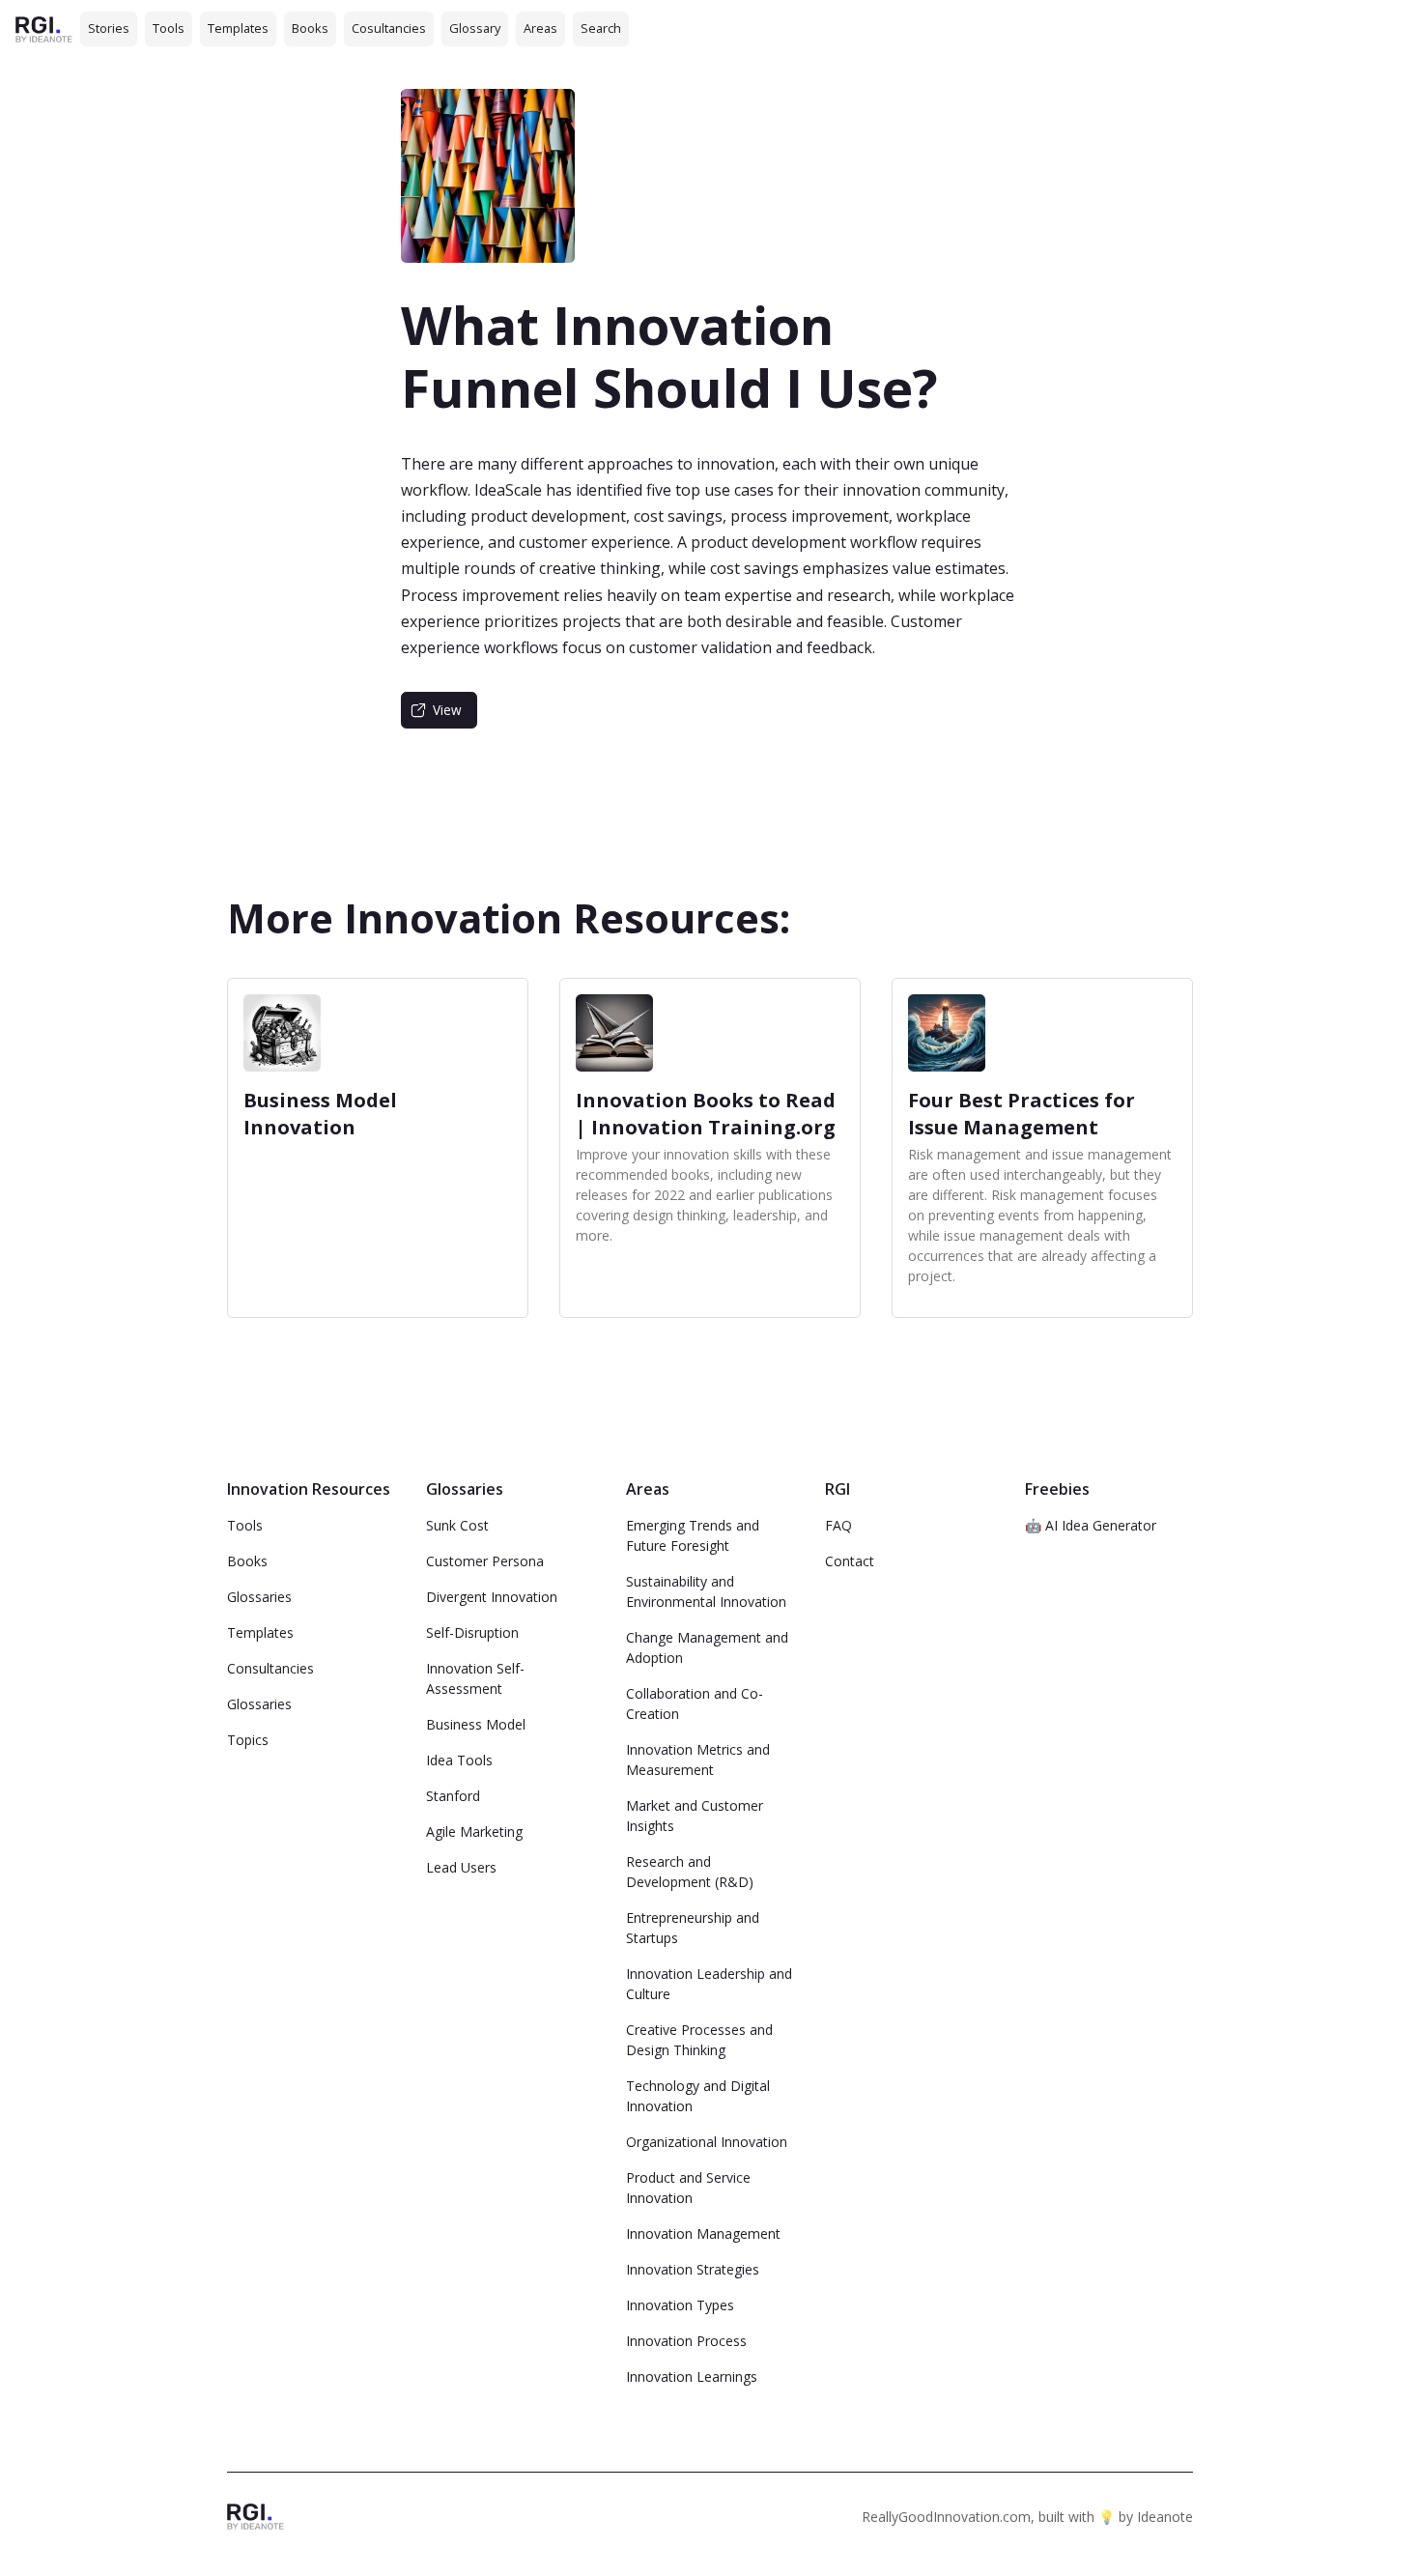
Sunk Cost (457, 1525)
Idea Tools (459, 1760)
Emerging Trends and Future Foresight (693, 1535)
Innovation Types (680, 2305)
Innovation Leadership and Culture (709, 1984)
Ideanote (1165, 2517)
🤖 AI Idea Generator (1091, 1525)
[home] (44, 29)
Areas (540, 28)
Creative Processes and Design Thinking (699, 2040)
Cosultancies (389, 28)
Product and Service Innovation (688, 2188)
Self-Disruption (472, 1632)
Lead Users (461, 1867)
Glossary (475, 28)
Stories (109, 28)
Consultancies (270, 1668)
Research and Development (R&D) (690, 1872)
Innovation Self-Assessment (475, 1678)
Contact (850, 1561)
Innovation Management (703, 2233)
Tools (169, 28)
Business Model (476, 1724)
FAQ (838, 1525)
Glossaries (259, 1597)
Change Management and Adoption (707, 1647)
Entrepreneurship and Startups (693, 1928)
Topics (248, 1740)
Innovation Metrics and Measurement (698, 1760)
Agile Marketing (474, 1832)
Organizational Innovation (707, 2142)
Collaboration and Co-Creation (695, 1703)
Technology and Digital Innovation (698, 2096)
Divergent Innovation (492, 1597)
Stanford (453, 1796)
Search (601, 28)
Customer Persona (485, 1561)
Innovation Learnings (692, 2376)
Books (310, 28)
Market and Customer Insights (695, 1816)
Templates (238, 28)
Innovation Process (686, 2341)
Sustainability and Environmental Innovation (706, 1591)
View (447, 710)
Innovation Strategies (693, 2269)
